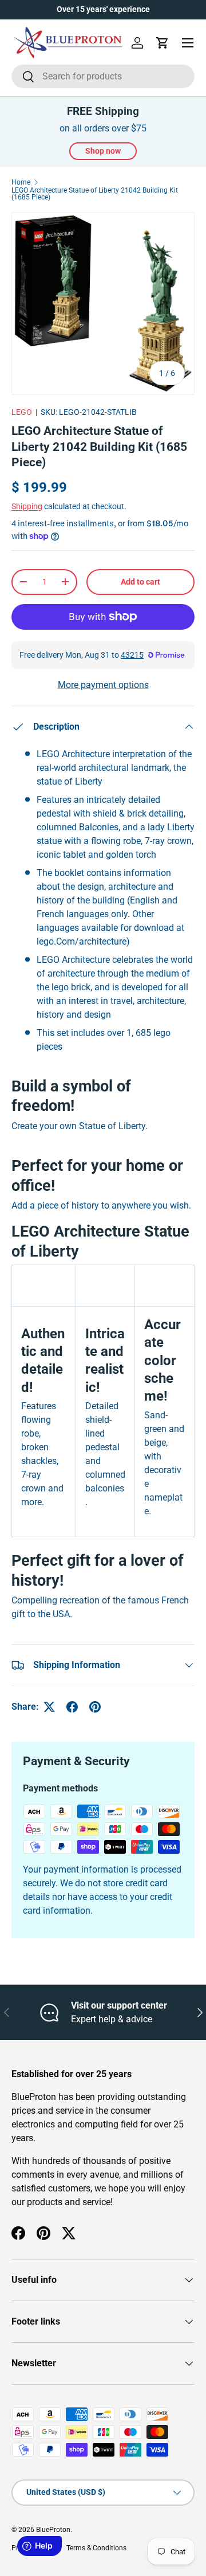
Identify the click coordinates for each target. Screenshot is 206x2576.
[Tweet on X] (49, 1707)
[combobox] (103, 76)
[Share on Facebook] (72, 1707)
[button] (163, 43)
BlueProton (53, 2530)
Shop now (103, 151)
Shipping (27, 506)
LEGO (22, 412)
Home (21, 182)
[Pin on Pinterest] (95, 1707)
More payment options (103, 685)
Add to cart (140, 582)
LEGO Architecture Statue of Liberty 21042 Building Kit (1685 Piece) (95, 194)
